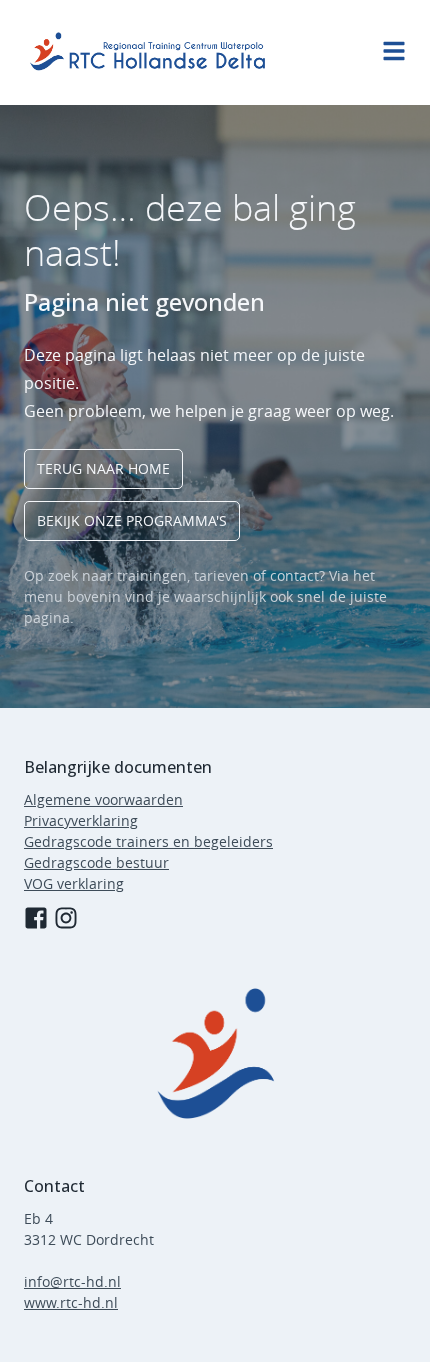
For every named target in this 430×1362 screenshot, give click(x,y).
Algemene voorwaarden (103, 799)
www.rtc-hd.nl (71, 1302)
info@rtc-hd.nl (72, 1281)
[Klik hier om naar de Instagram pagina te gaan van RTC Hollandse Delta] (66, 918)
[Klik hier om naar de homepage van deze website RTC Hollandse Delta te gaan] (215, 1053)
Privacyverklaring (81, 820)
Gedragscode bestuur (96, 862)
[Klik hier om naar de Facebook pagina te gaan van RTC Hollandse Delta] (36, 918)
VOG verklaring (74, 883)
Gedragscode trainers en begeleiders (148, 841)
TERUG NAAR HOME (103, 468)
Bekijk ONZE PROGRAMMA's (132, 520)
